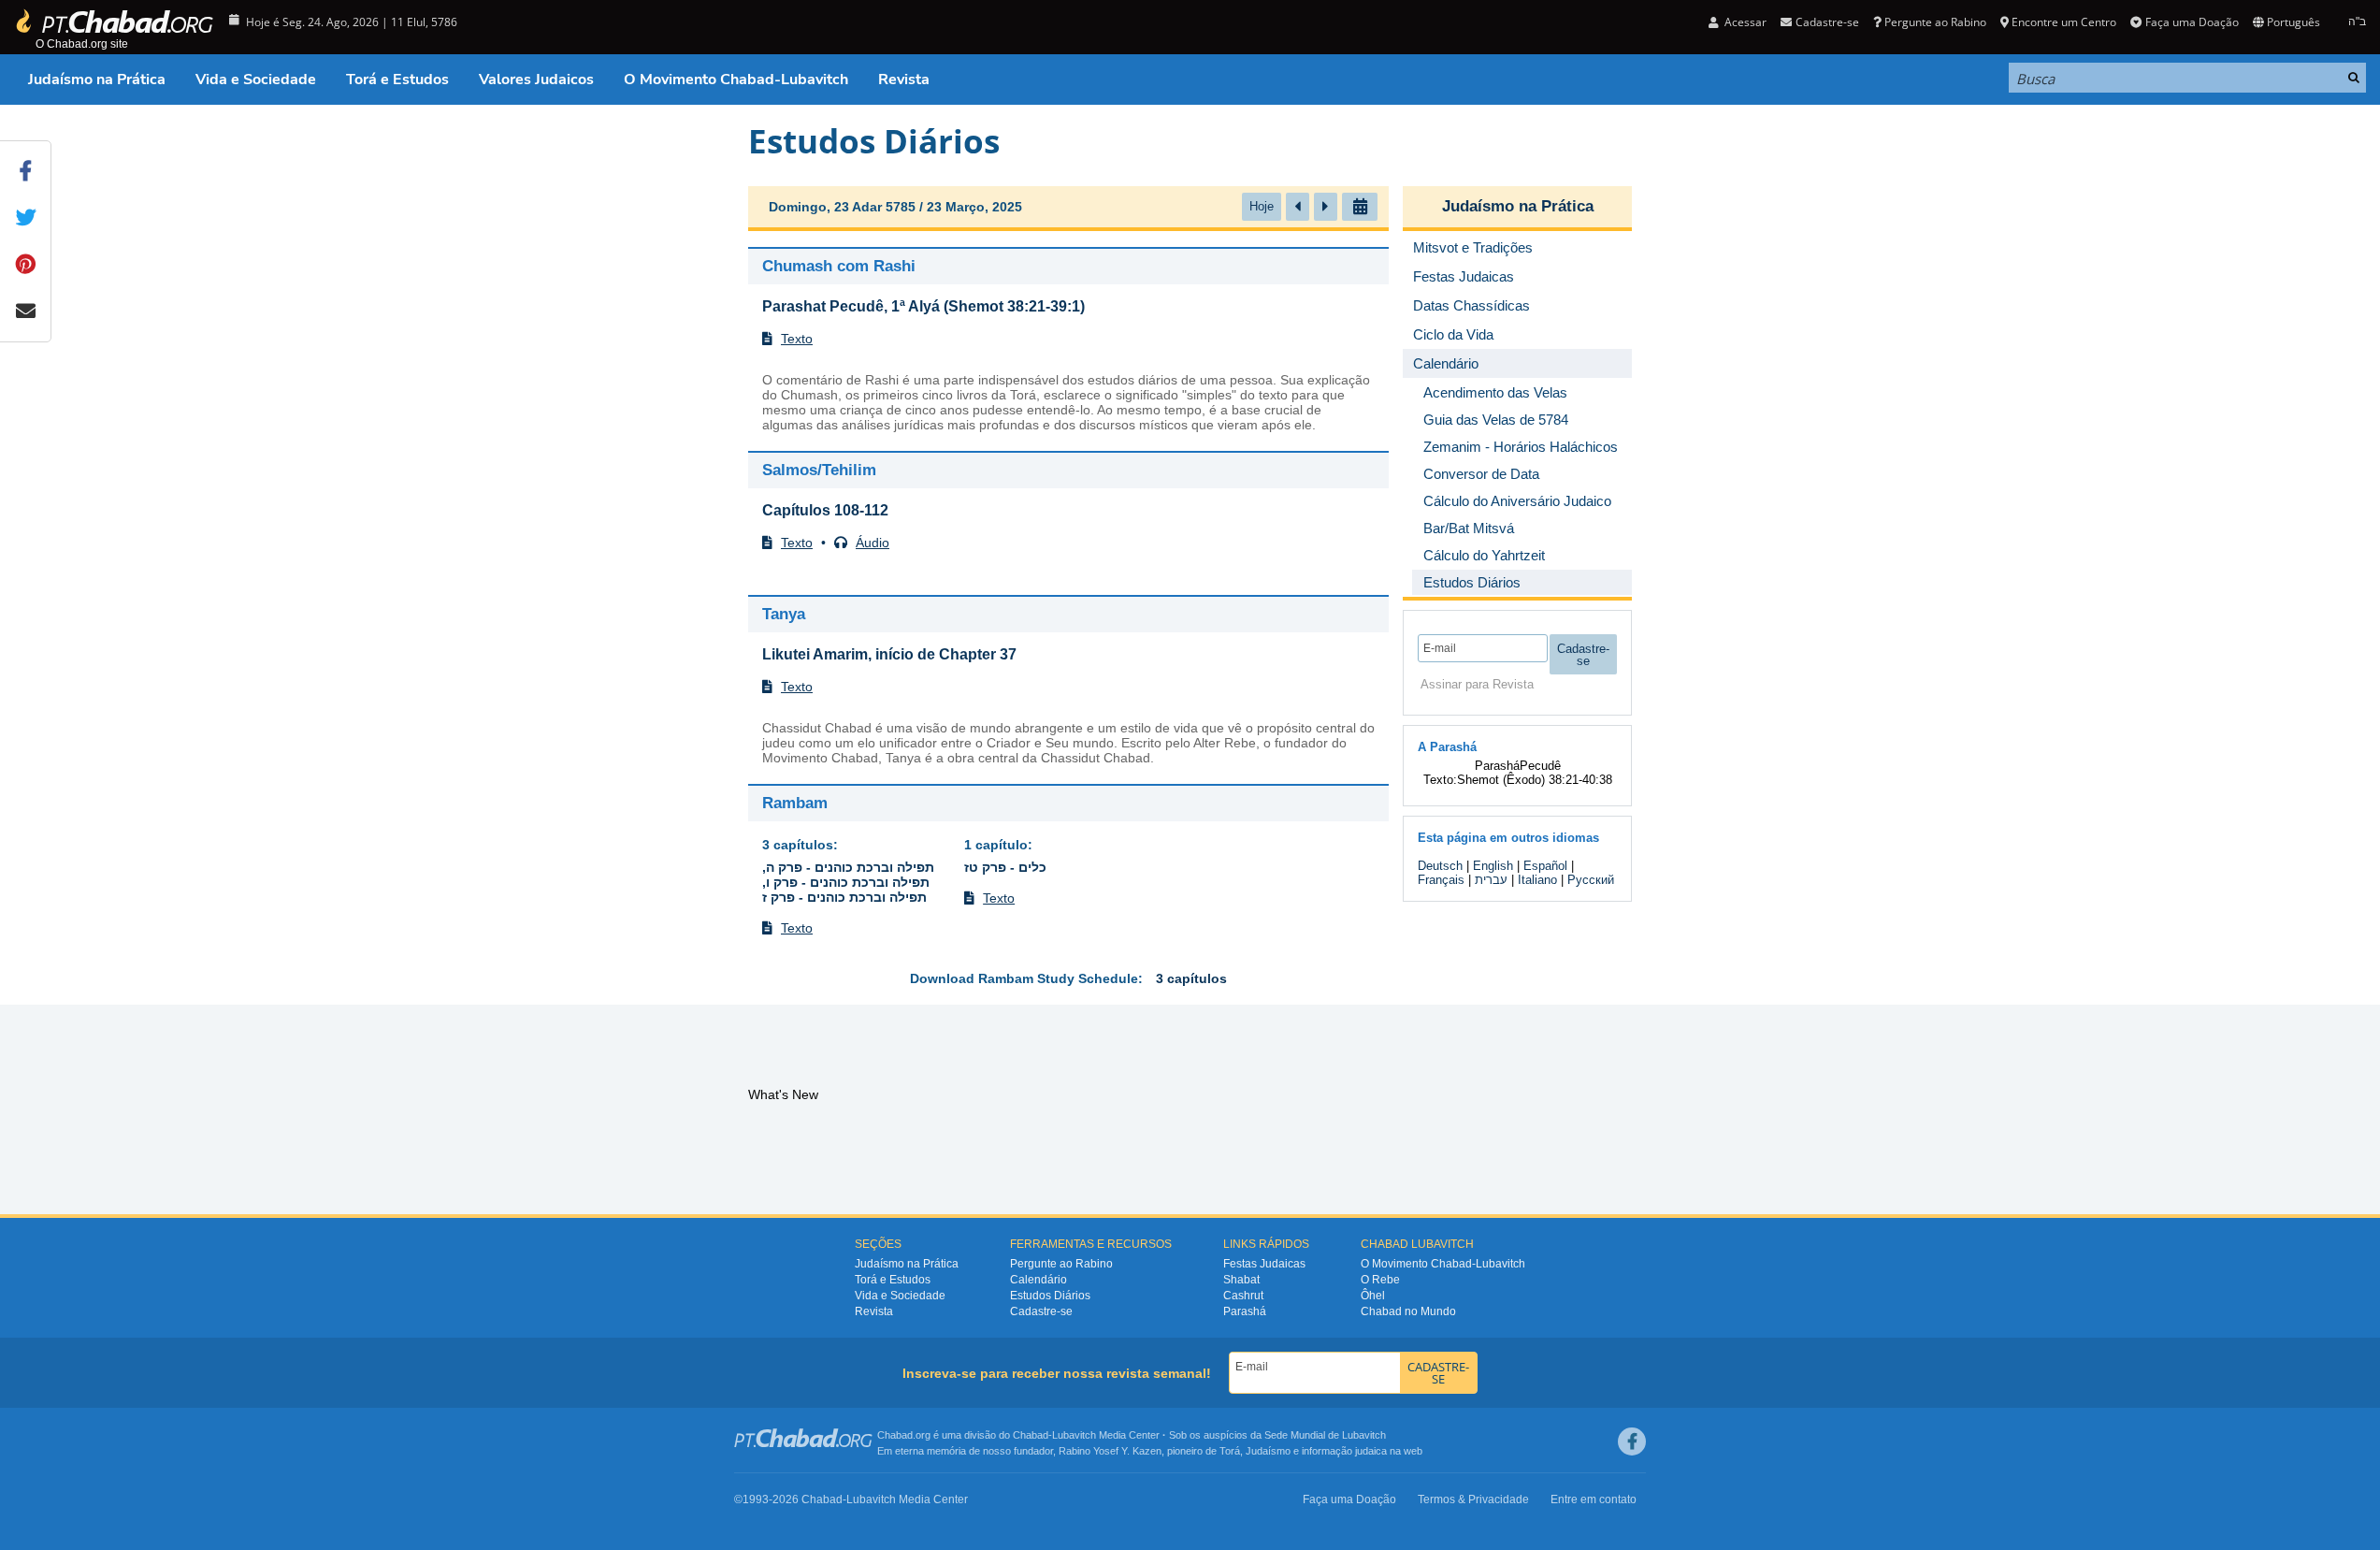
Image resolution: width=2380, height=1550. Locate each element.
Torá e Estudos (397, 80)
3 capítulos (798, 845)
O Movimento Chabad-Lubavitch (736, 80)
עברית (1491, 880)
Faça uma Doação (2192, 22)
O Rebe (1380, 1280)
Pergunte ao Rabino (1935, 22)
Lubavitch (1074, 1435)
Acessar (1744, 22)
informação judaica (1344, 1451)
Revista (904, 80)
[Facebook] (1632, 1441)
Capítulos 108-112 (825, 510)
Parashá (1245, 1311)
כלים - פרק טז (1005, 867)
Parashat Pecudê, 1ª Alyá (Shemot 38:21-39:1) (923, 306)
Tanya (784, 614)
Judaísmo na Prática (97, 80)
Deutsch (1440, 866)
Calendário (1039, 1280)
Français (1441, 880)
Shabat (1241, 1280)
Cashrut (1243, 1296)
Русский (1591, 880)
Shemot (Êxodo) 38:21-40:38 (1535, 780)
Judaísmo (1268, 1451)
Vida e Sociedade (256, 80)
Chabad (1031, 1435)
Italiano (1537, 880)
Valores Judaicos (536, 80)
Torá (1230, 1451)
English (1493, 866)
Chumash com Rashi (839, 266)
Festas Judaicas (1264, 1264)
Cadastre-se (1041, 1311)
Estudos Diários (1050, 1296)
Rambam (795, 803)
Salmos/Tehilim (819, 470)
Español (1545, 866)
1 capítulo (996, 845)
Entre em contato (1594, 1499)
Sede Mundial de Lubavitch (1325, 1435)
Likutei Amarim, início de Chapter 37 (889, 654)
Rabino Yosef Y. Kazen (1110, 1451)
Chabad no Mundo (1408, 1311)
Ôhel (1373, 1296)
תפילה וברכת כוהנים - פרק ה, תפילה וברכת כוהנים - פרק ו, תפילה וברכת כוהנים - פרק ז (848, 882)
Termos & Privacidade (1473, 1499)
